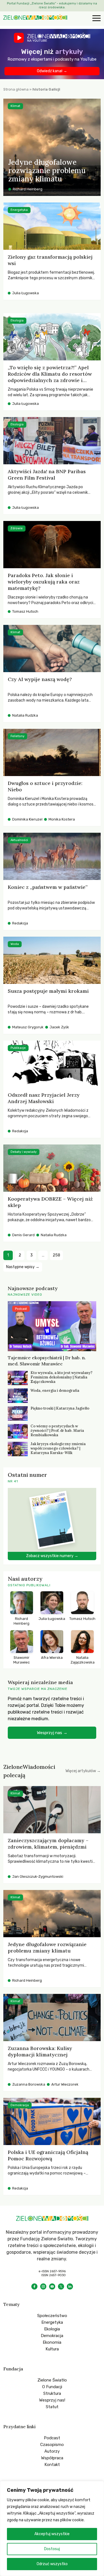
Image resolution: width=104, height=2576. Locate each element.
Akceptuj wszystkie (52, 2534)
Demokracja (52, 2336)
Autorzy (52, 2451)
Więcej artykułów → (83, 1771)
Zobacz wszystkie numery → (52, 1556)
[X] (61, 2286)
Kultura (52, 2349)
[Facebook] (34, 2286)
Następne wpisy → (23, 1267)
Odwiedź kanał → (52, 71)
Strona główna (16, 89)
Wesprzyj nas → (52, 1733)
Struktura (52, 2393)
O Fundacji (52, 2387)
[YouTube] (52, 2286)
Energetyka (52, 2322)
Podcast (52, 2438)
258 (56, 1255)
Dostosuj (52, 2549)
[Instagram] (43, 2286)
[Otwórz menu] (96, 19)
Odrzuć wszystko (52, 2564)
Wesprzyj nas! (52, 2400)
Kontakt (52, 2465)
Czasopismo (52, 2445)
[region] (52, 2528)
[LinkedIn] (70, 2286)
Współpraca (52, 2458)
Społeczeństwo (52, 2316)
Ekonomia (52, 2342)
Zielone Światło (52, 2380)
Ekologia (52, 2329)
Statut (52, 2407)
